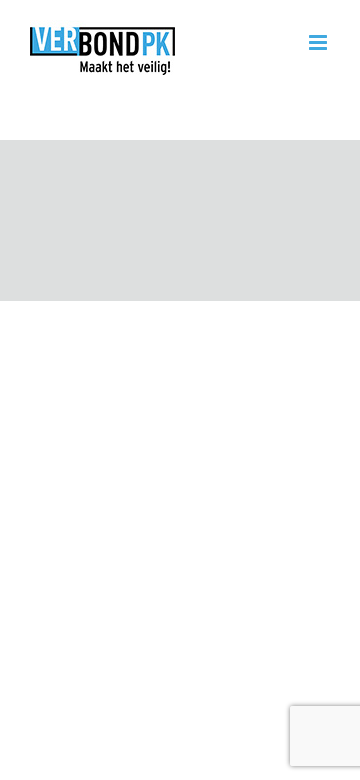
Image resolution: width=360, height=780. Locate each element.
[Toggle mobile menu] (319, 42)
